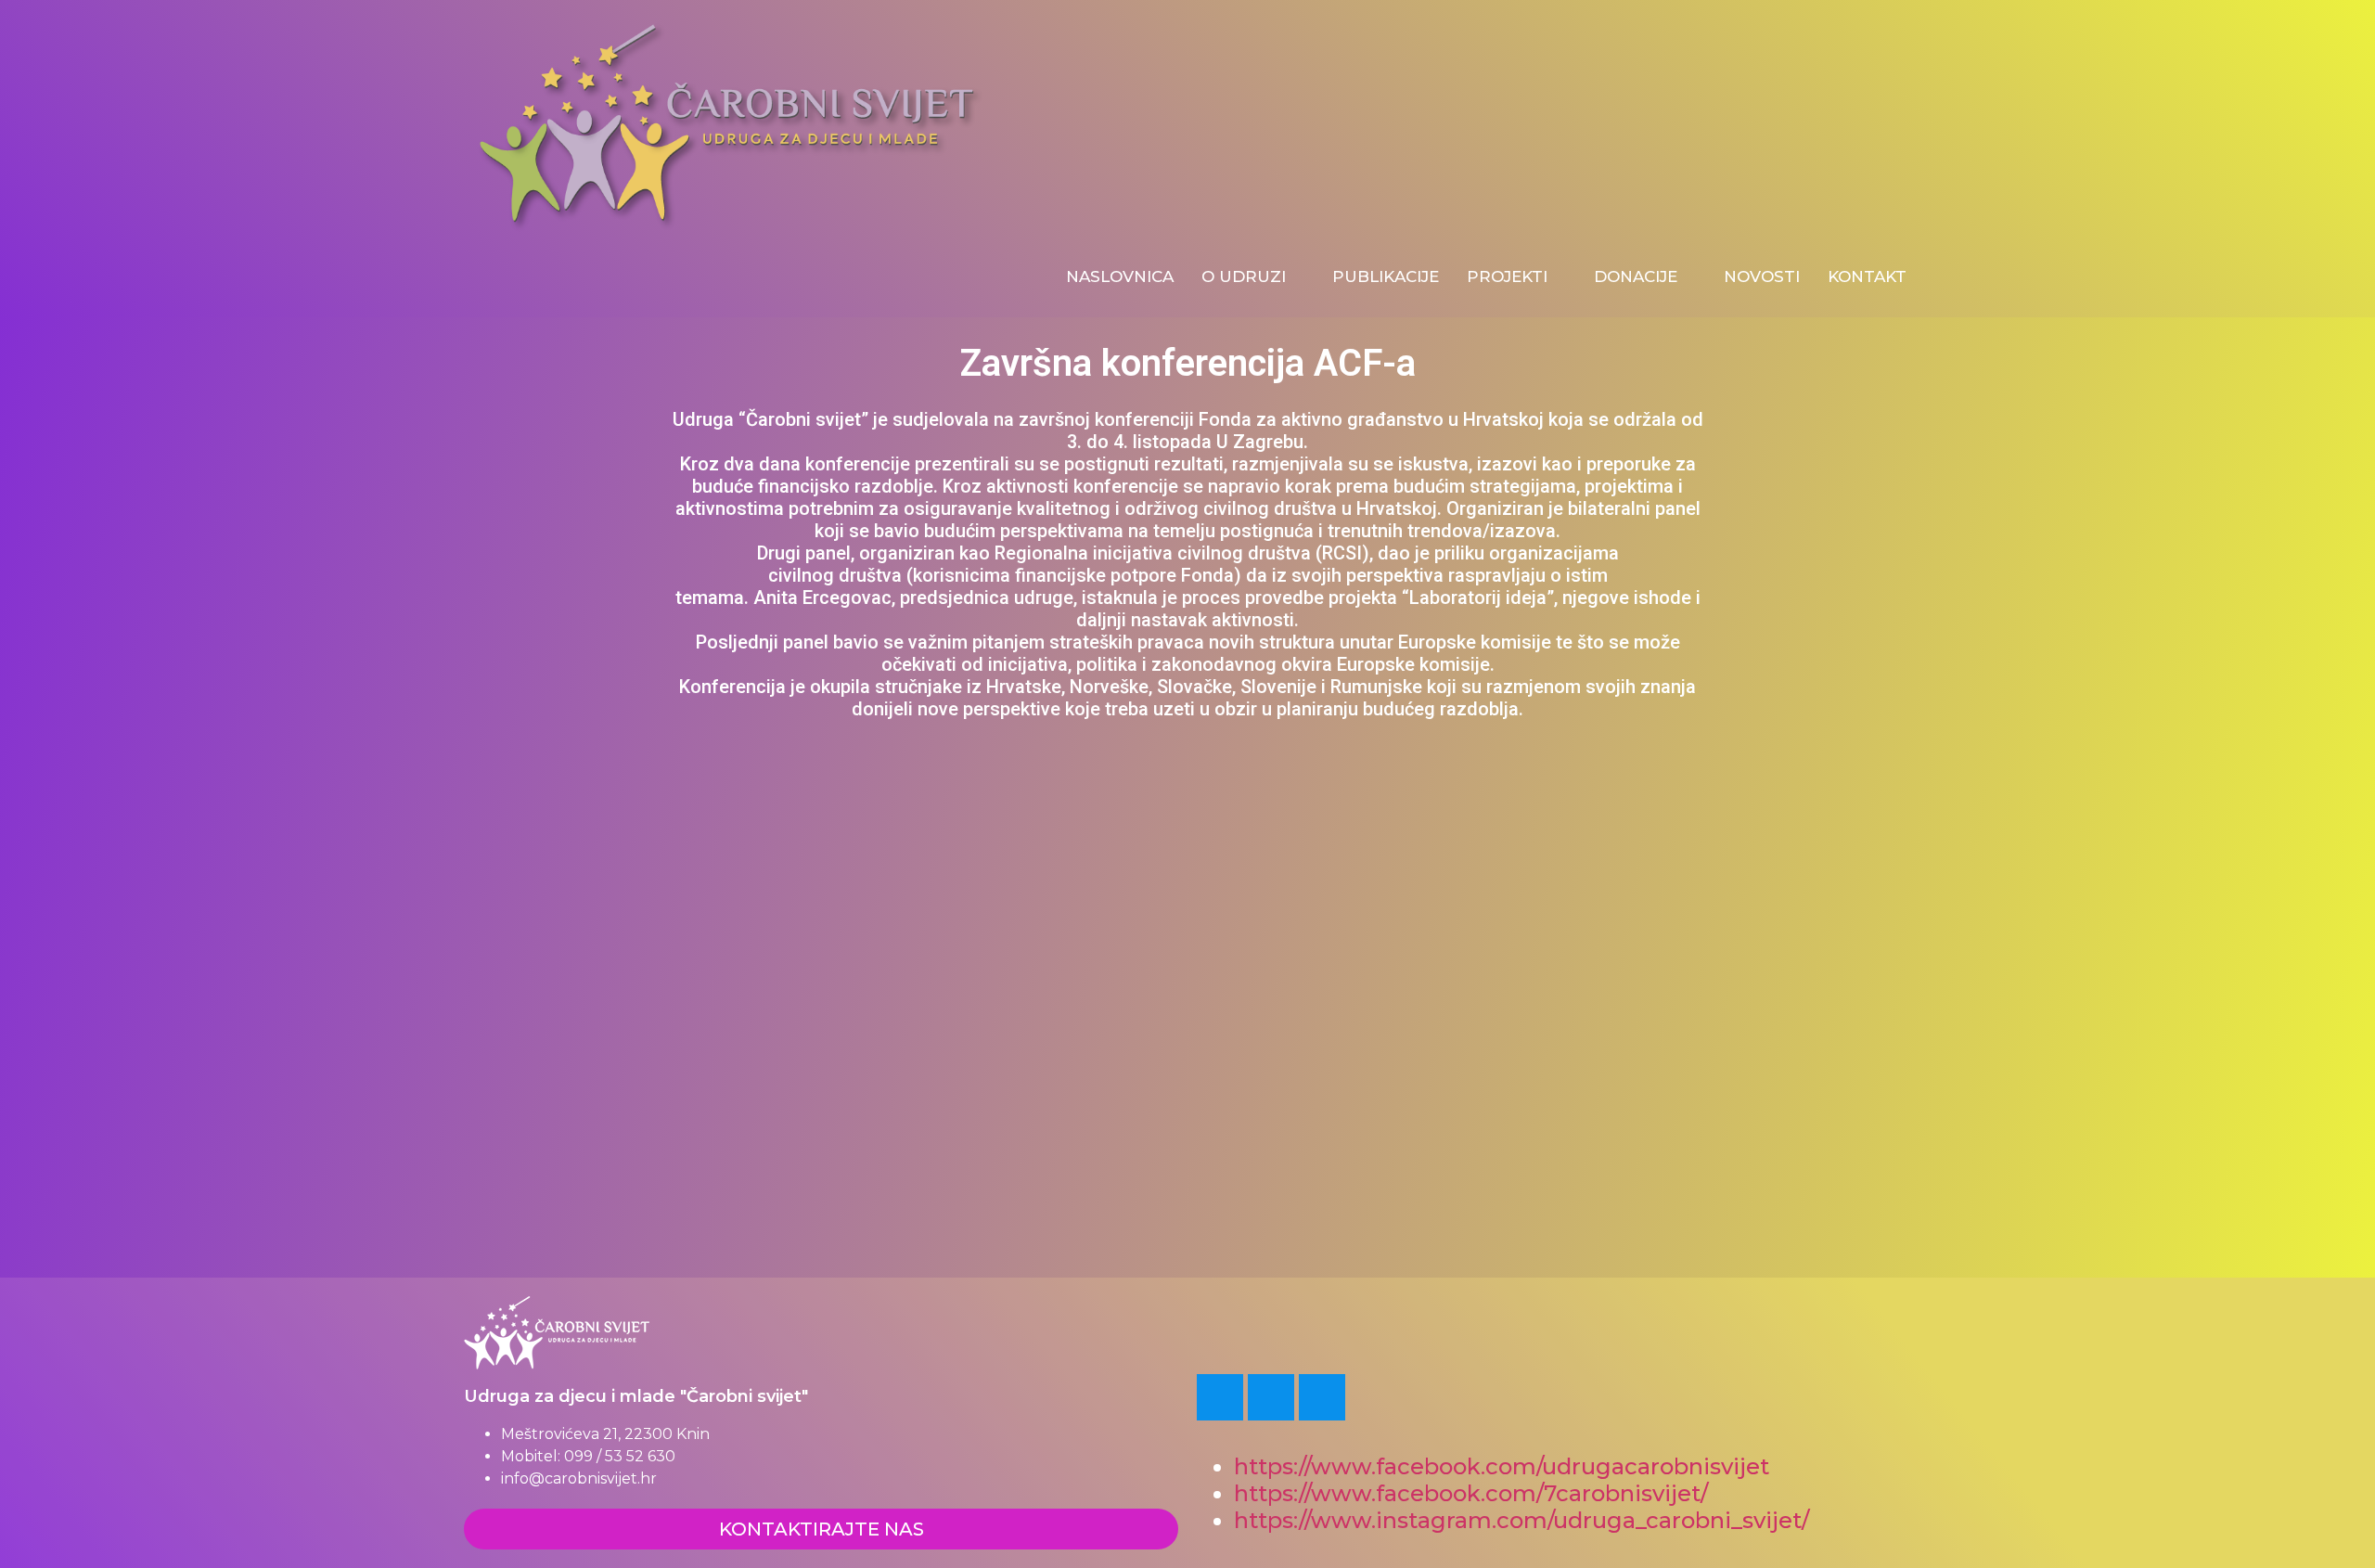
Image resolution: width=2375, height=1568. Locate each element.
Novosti (1762, 276)
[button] (685, 1052)
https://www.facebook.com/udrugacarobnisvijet (1502, 1466)
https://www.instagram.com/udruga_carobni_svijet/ (1524, 1520)
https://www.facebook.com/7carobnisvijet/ (1471, 1493)
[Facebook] (1220, 1397)
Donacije (1636, 276)
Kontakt (1867, 276)
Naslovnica (1120, 276)
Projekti (1507, 276)
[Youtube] (1271, 1397)
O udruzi (1244, 276)
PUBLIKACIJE (1386, 276)
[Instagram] (1322, 1397)
